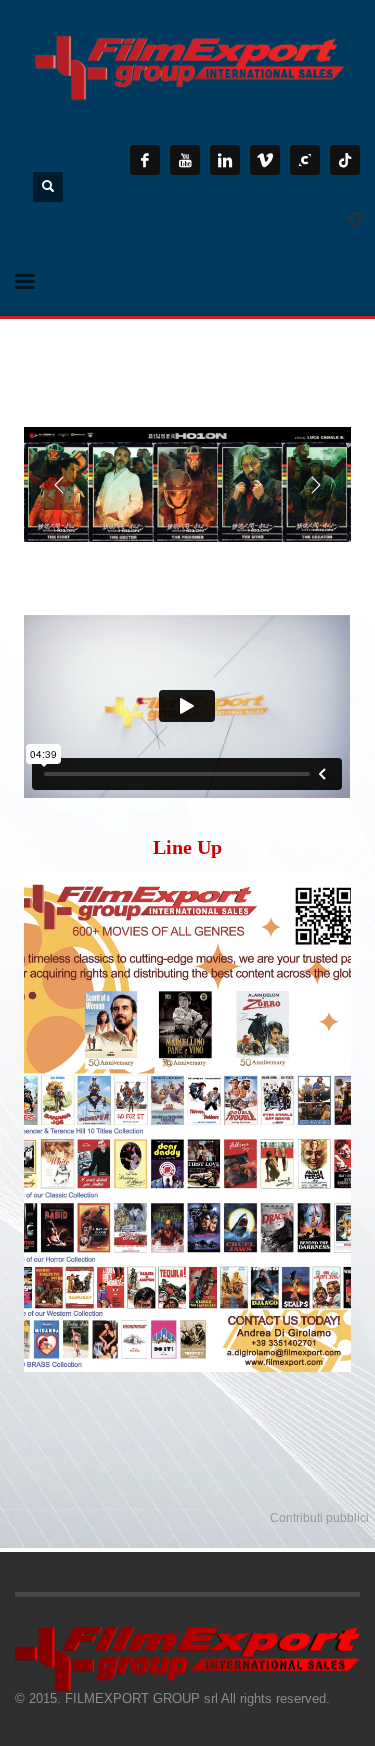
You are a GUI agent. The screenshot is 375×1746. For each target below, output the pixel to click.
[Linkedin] (225, 160)
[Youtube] (185, 160)
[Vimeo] (265, 160)
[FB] (145, 160)
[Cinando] (305, 160)
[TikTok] (345, 160)
